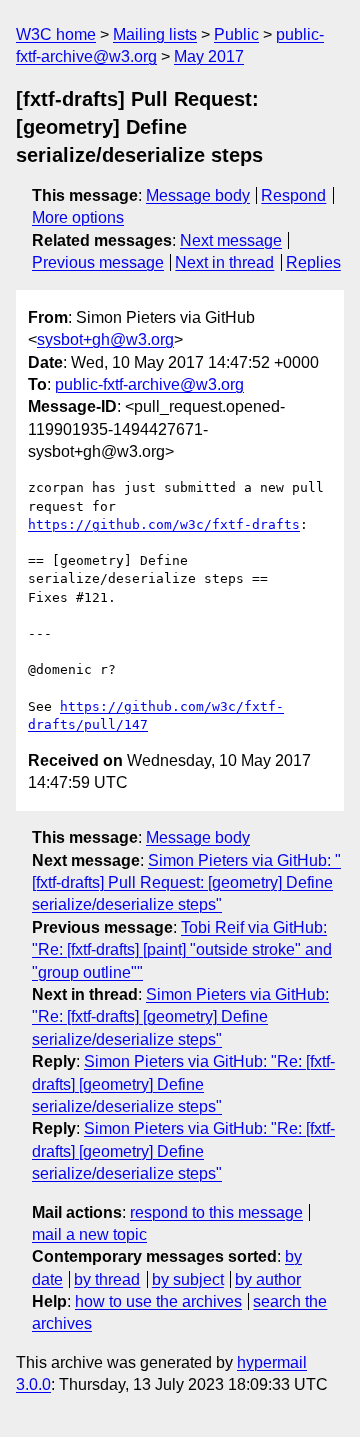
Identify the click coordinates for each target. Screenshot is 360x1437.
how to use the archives (158, 1301)
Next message (231, 240)
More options (78, 217)
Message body (198, 195)
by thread (107, 1279)
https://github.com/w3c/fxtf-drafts (164, 524)
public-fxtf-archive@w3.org (149, 384)
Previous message (98, 262)
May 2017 (209, 56)
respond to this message (216, 1212)
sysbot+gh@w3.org (105, 339)
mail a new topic (89, 1234)
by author (268, 1279)
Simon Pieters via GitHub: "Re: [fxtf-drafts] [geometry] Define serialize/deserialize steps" (180, 1017)
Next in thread (224, 262)
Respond (293, 195)
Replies (313, 262)
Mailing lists (155, 34)
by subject (188, 1279)
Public (236, 34)
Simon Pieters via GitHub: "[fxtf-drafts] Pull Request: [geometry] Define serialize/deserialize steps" (186, 883)
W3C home (56, 34)
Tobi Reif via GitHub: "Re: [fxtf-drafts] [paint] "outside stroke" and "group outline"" (182, 950)
